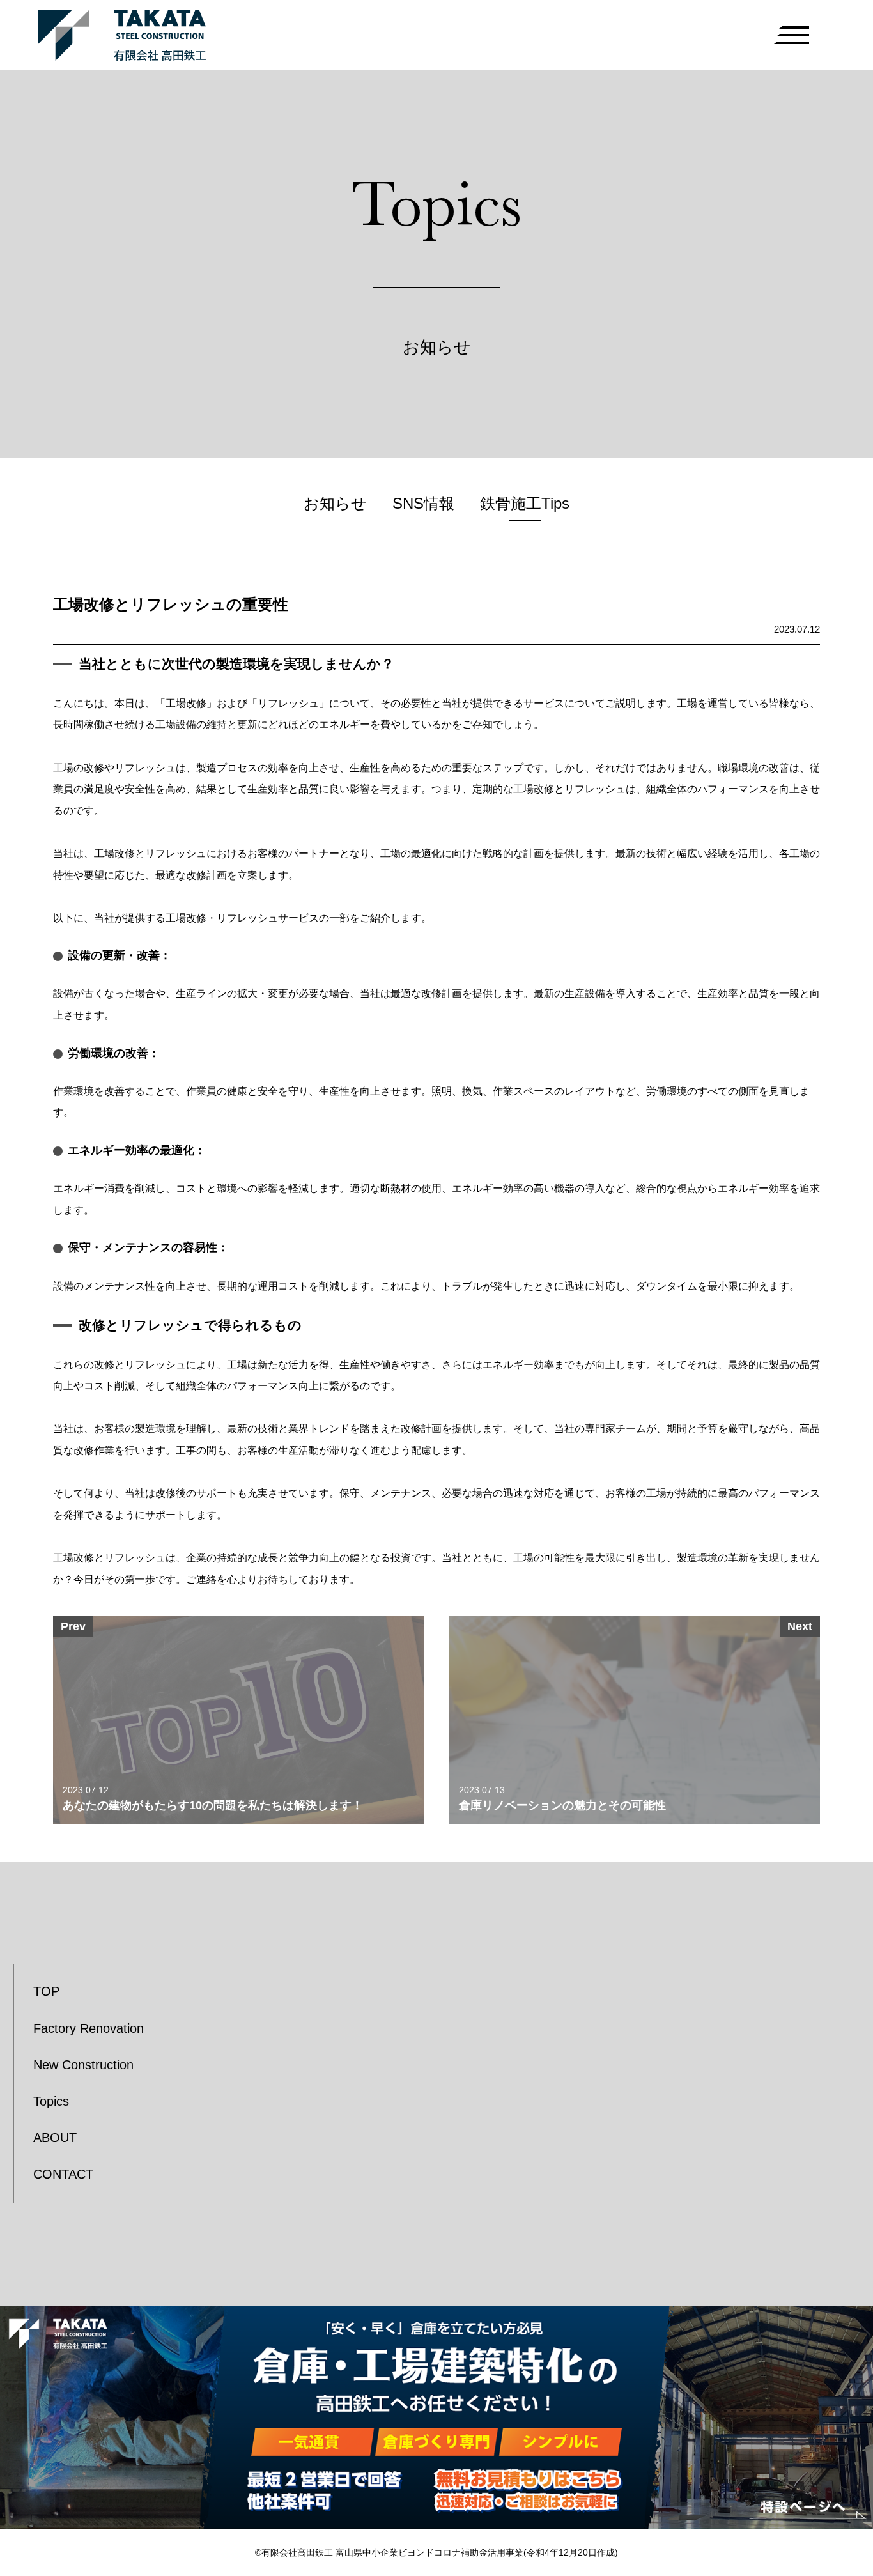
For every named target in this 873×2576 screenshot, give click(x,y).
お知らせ (335, 503)
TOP (46, 1991)
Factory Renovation (89, 2028)
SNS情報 (423, 503)
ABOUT (55, 2138)
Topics (51, 2101)
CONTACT (63, 2174)
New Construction (83, 2065)
